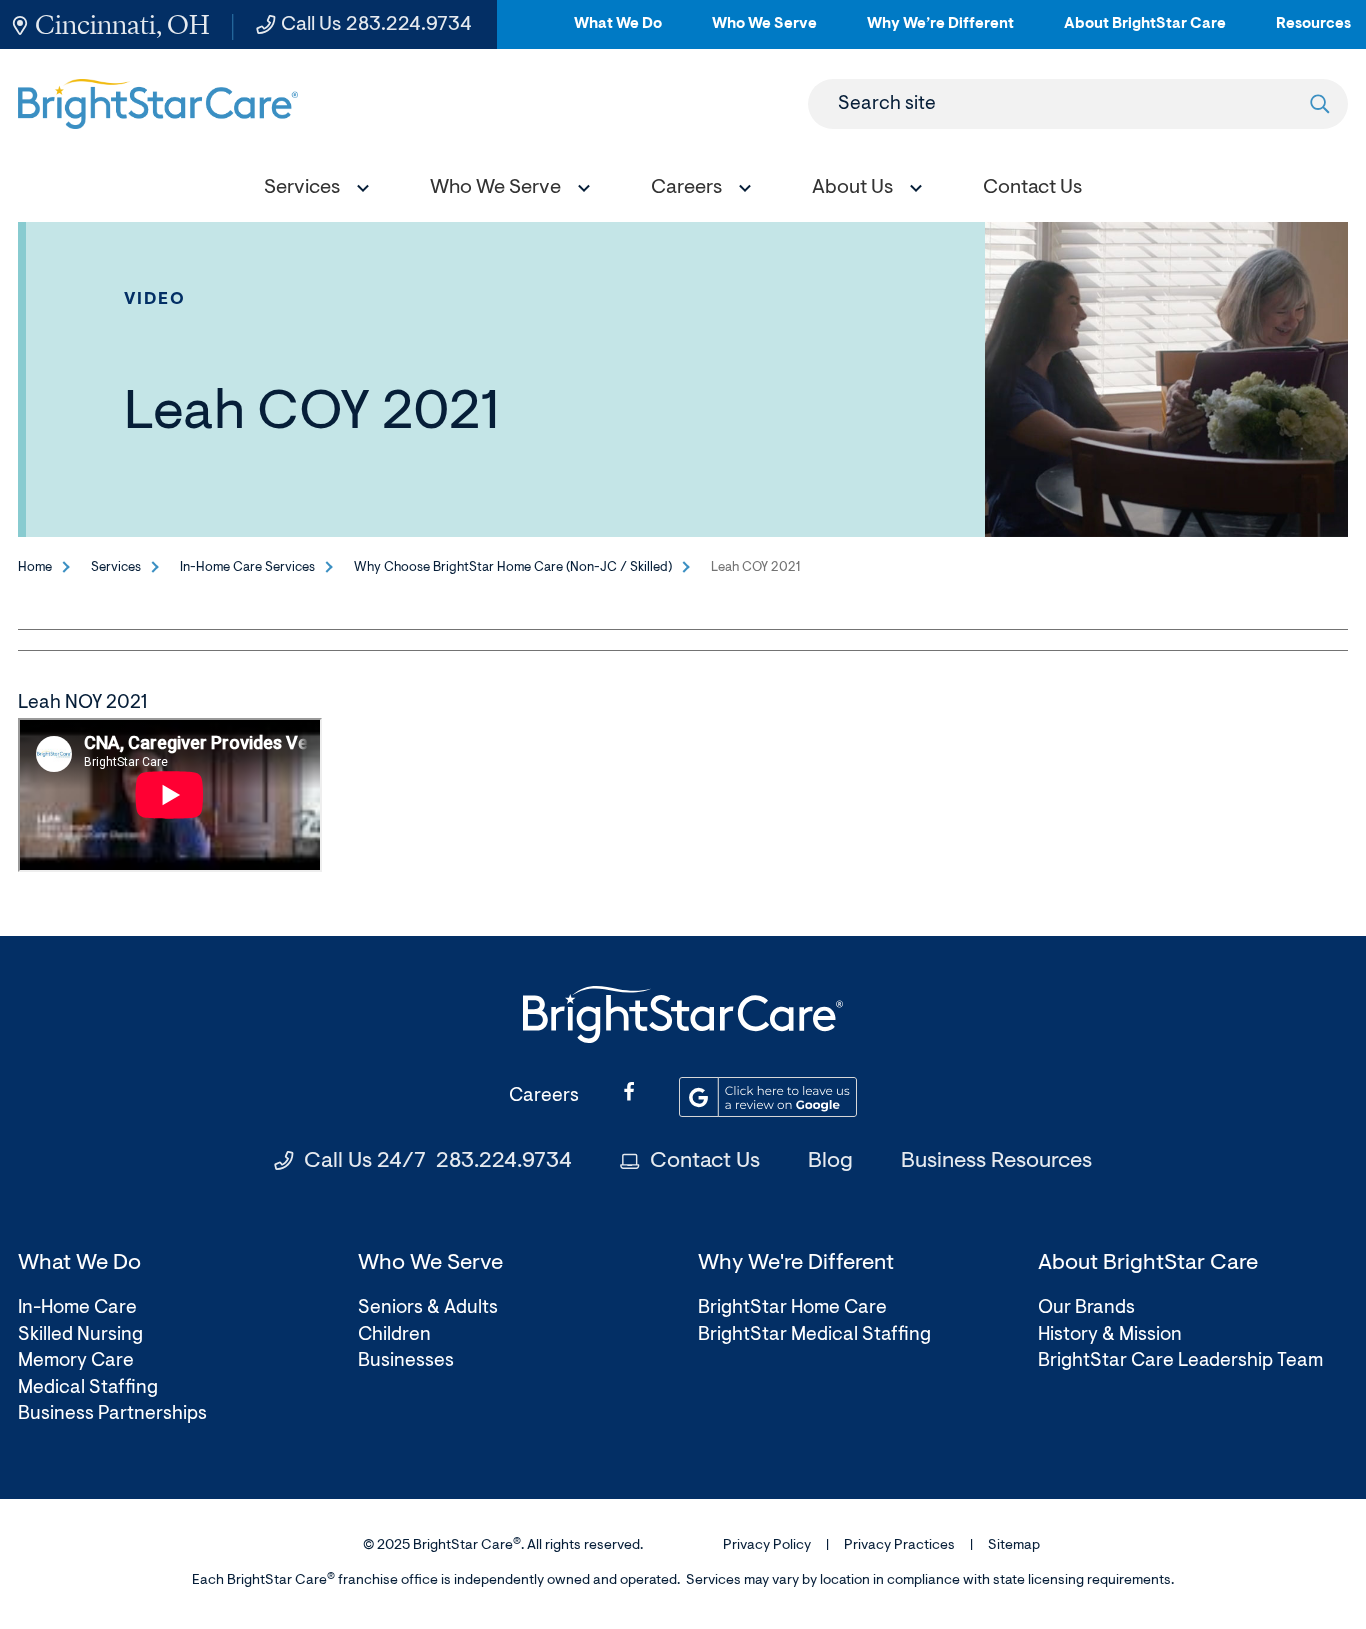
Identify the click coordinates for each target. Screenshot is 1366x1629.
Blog (830, 1162)
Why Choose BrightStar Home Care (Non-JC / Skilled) (513, 567)
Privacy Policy (767, 1546)
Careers (544, 1096)
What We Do (618, 32)
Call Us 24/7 (438, 1162)
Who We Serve (764, 32)
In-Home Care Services (247, 567)
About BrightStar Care (1145, 32)
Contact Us (705, 1162)
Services (116, 567)
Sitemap (1014, 1546)
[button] (312, 190)
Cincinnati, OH (122, 24)
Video (155, 299)
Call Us (376, 25)
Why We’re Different (940, 32)
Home (35, 567)
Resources (1313, 32)
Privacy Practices (899, 1546)
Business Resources (996, 1162)
